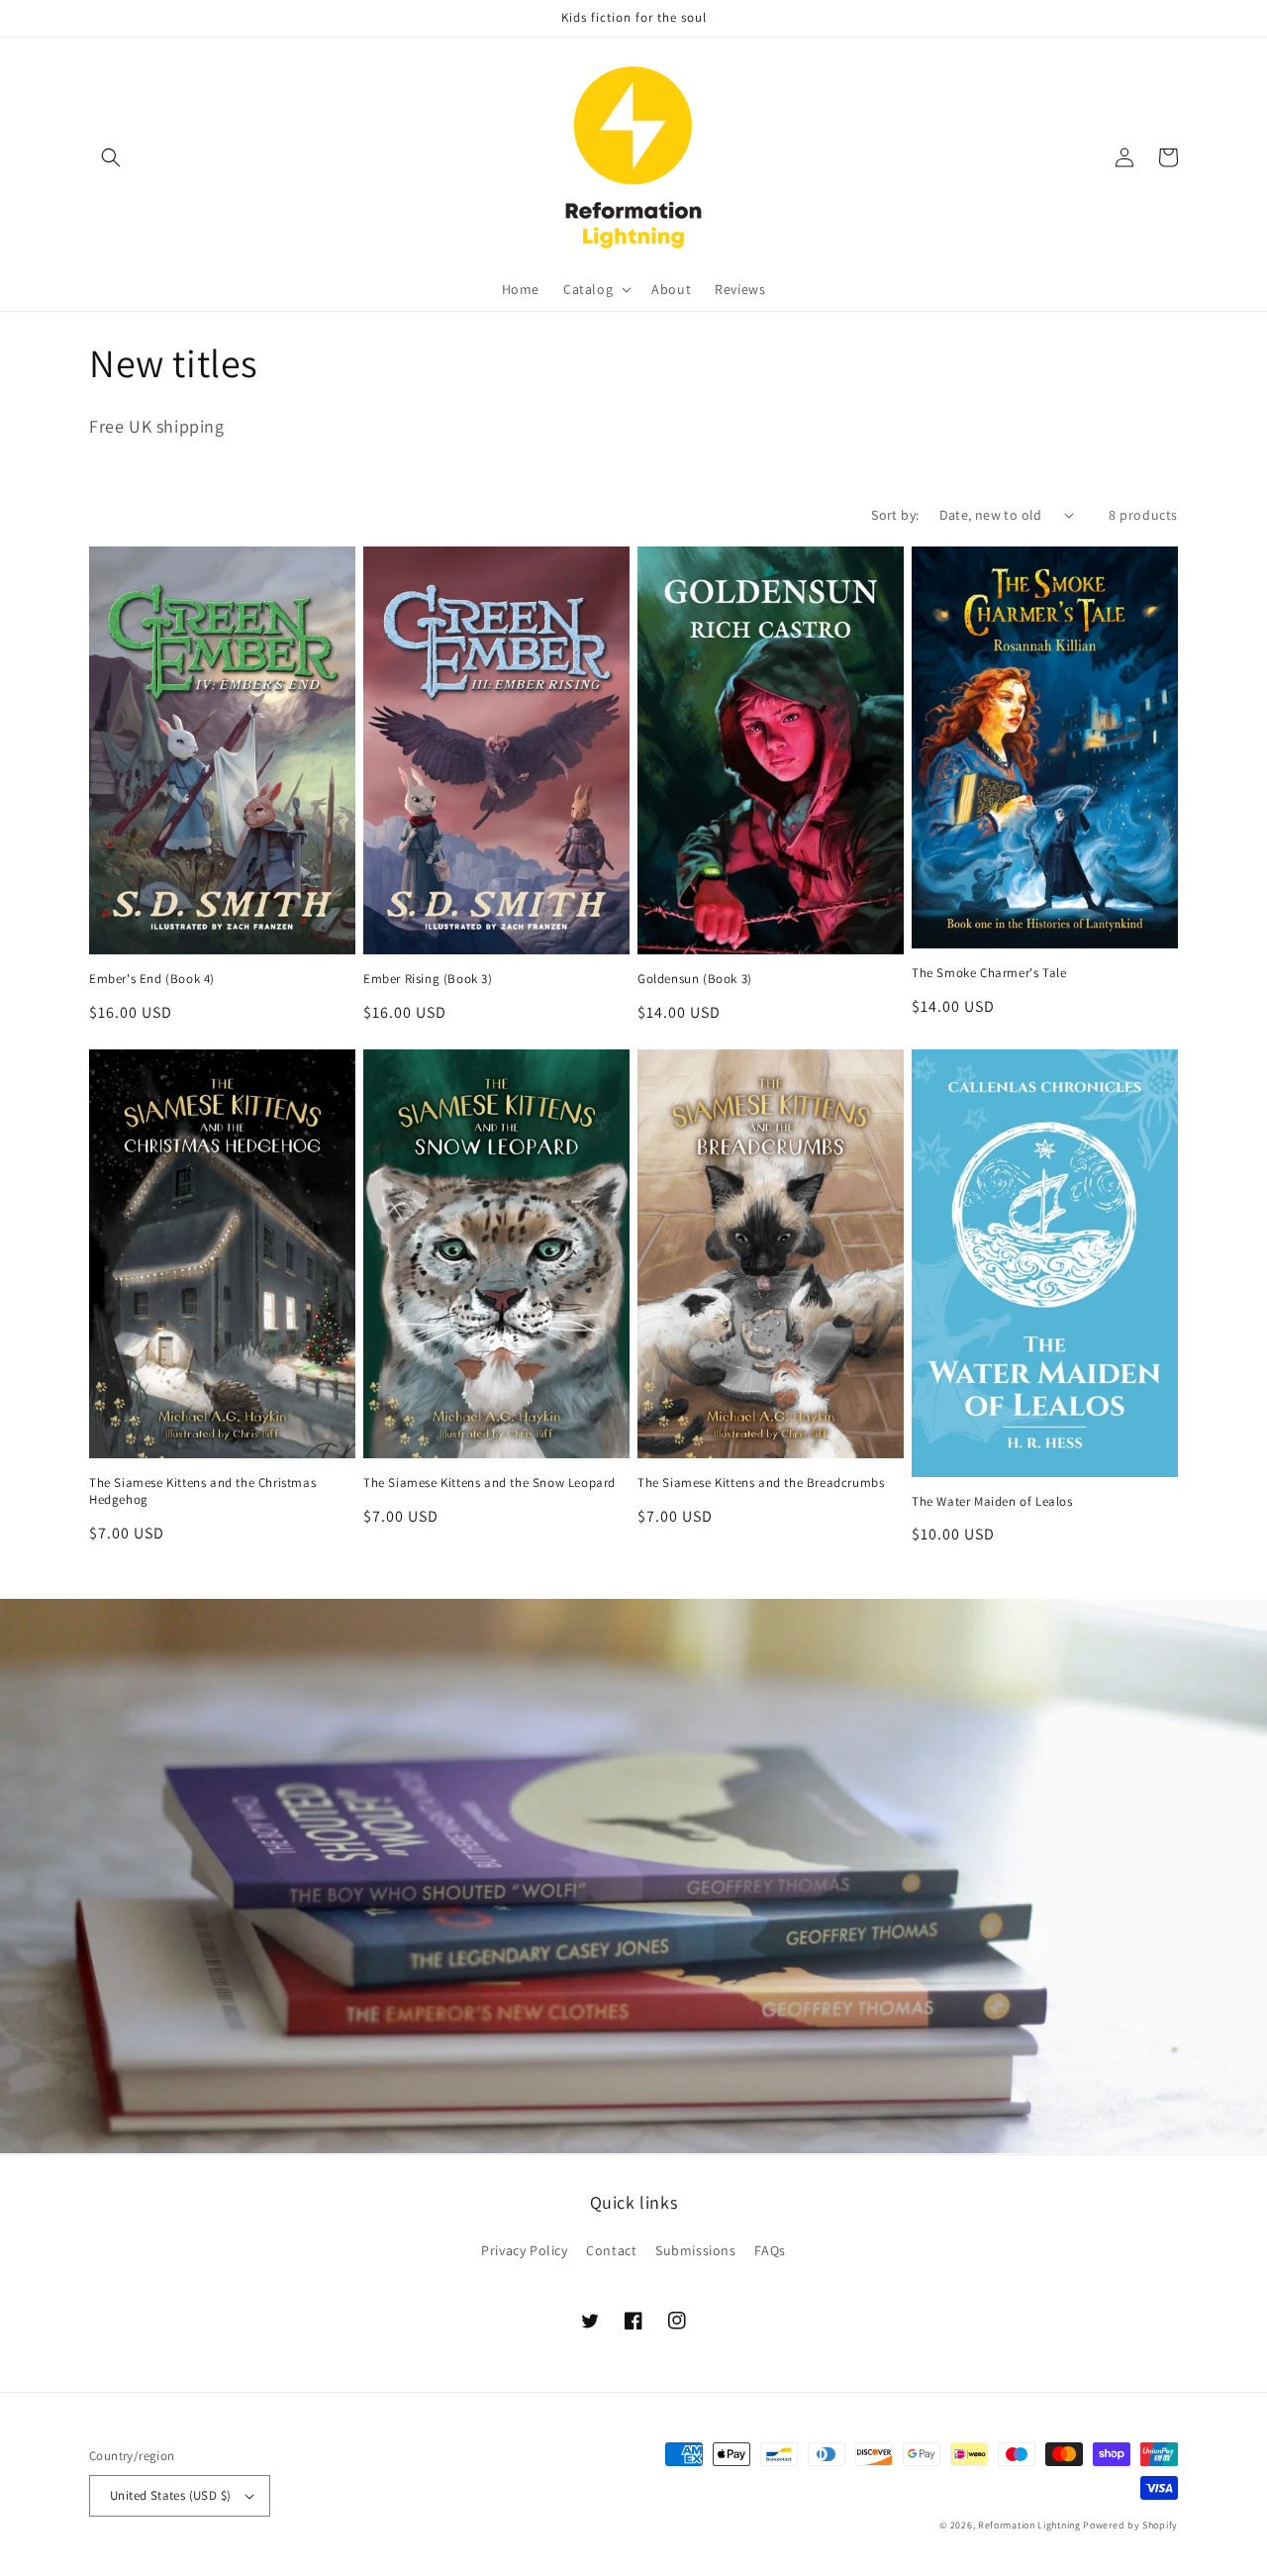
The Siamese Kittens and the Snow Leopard (489, 1483)
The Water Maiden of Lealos (992, 1502)
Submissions (696, 2250)
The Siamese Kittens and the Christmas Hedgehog (202, 1491)
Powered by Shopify (1130, 2525)
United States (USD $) (170, 2495)
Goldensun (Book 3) (695, 979)
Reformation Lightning (1029, 2525)
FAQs (770, 2250)
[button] (111, 157)
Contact (611, 2250)
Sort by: (895, 515)
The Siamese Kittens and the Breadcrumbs (761, 1483)
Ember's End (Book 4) (152, 979)
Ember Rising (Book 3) (428, 979)
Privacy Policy (524, 2250)
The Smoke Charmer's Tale (989, 973)
